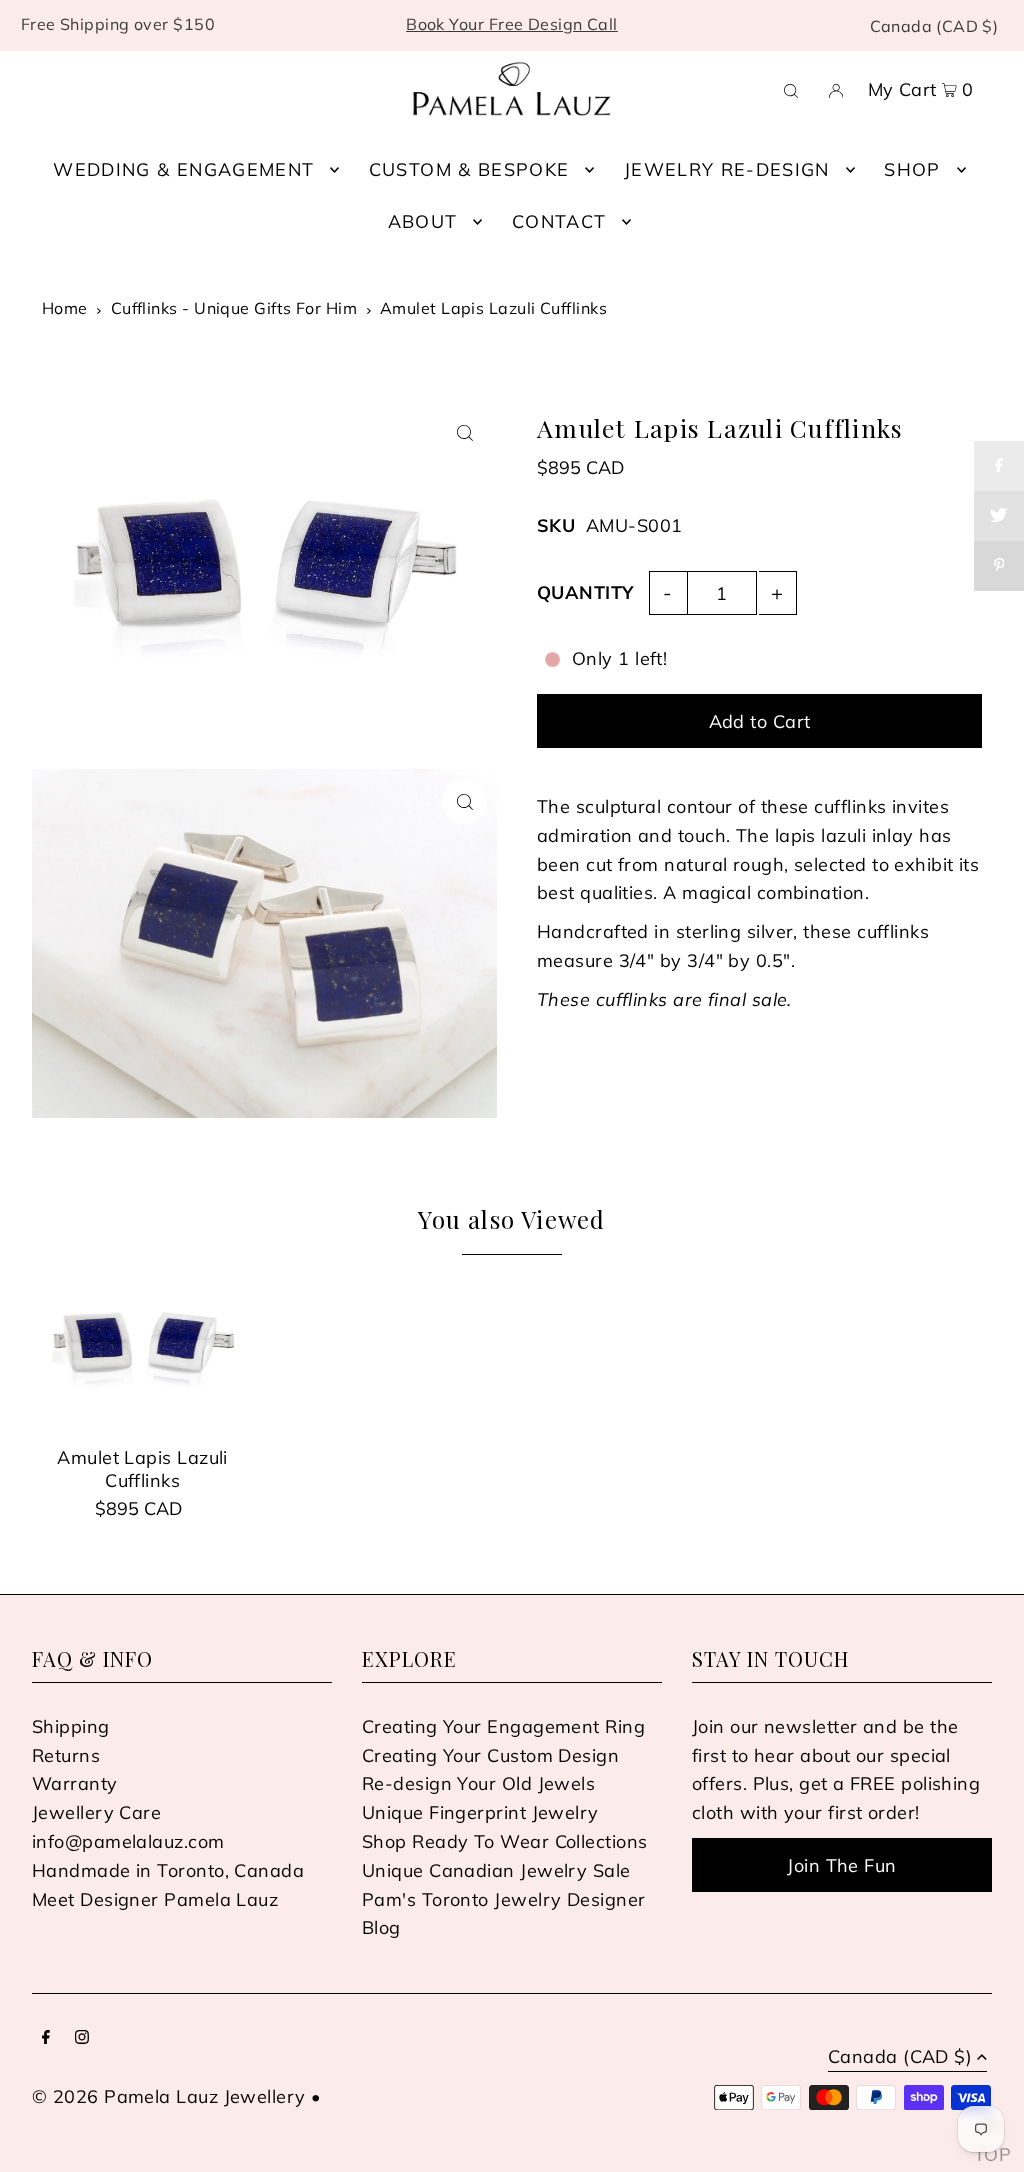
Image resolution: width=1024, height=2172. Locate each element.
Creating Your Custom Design (490, 1755)
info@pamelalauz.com (128, 1841)
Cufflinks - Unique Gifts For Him (234, 308)
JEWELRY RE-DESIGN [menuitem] (727, 169)
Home (65, 308)
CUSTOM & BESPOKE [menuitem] (469, 169)
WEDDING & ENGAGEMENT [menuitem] (183, 169)
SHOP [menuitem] (912, 169)
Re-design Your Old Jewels (478, 1783)
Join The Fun (841, 1865)
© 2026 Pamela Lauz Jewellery (169, 2096)
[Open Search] (791, 89)
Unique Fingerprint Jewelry (480, 1812)
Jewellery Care (96, 1812)
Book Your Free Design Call (512, 24)
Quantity (585, 592)
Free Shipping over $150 (118, 24)
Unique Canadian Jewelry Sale (496, 1870)
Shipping (71, 1726)
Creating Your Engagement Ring (503, 1726)
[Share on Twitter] (999, 516)
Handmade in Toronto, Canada (168, 1870)
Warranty (75, 1783)
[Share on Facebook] (999, 466)
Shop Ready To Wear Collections (505, 1841)
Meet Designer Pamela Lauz (155, 1899)
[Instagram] (82, 2038)
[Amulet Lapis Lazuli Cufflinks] (142, 1348)
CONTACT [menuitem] (559, 221)
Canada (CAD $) (934, 26)
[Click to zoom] (464, 433)
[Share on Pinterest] (999, 566)
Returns (66, 1755)
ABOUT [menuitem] (423, 221)
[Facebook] (46, 2038)
